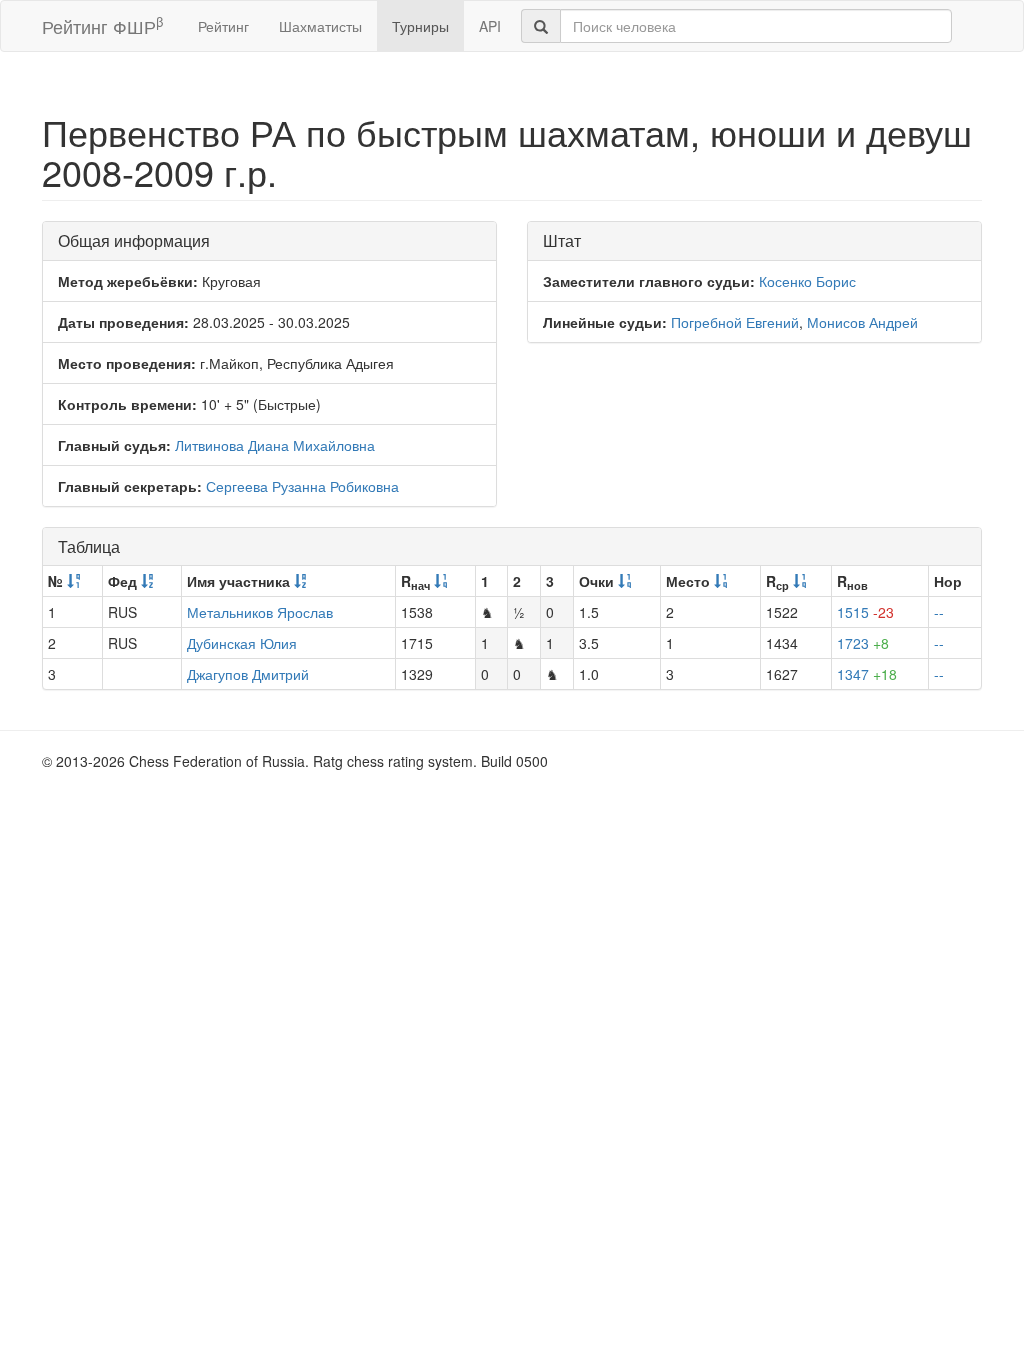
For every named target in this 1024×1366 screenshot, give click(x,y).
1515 (865, 612)
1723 (863, 643)
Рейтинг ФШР (102, 25)
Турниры (420, 26)
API (490, 26)
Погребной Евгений (735, 322)
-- (939, 612)
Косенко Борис (807, 281)
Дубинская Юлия (242, 643)
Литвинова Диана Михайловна (275, 445)
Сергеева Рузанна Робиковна (302, 486)
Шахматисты (320, 26)
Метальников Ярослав (260, 612)
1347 (867, 674)
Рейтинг (223, 26)
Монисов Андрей (862, 322)
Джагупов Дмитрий (248, 674)
